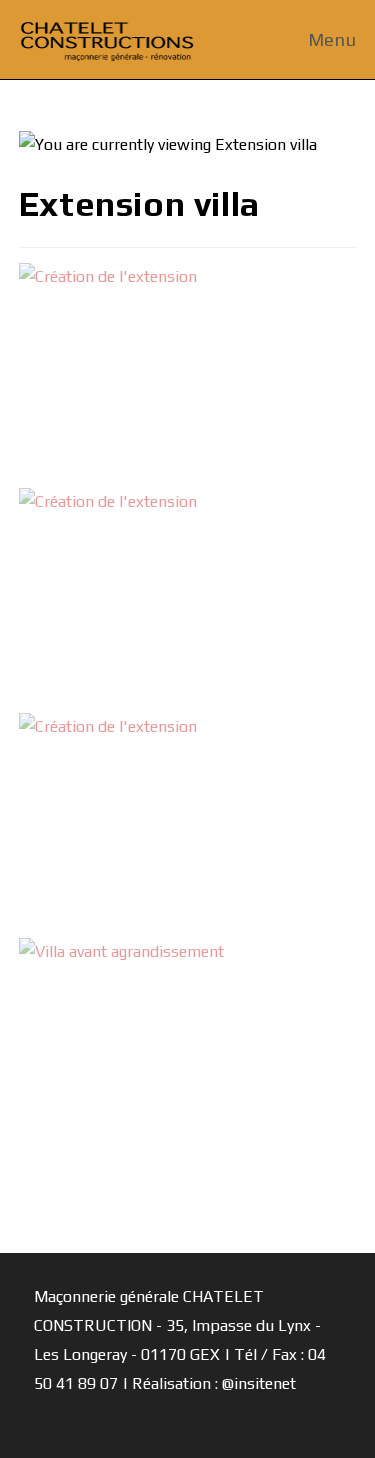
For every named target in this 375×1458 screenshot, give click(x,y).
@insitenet (259, 1383)
